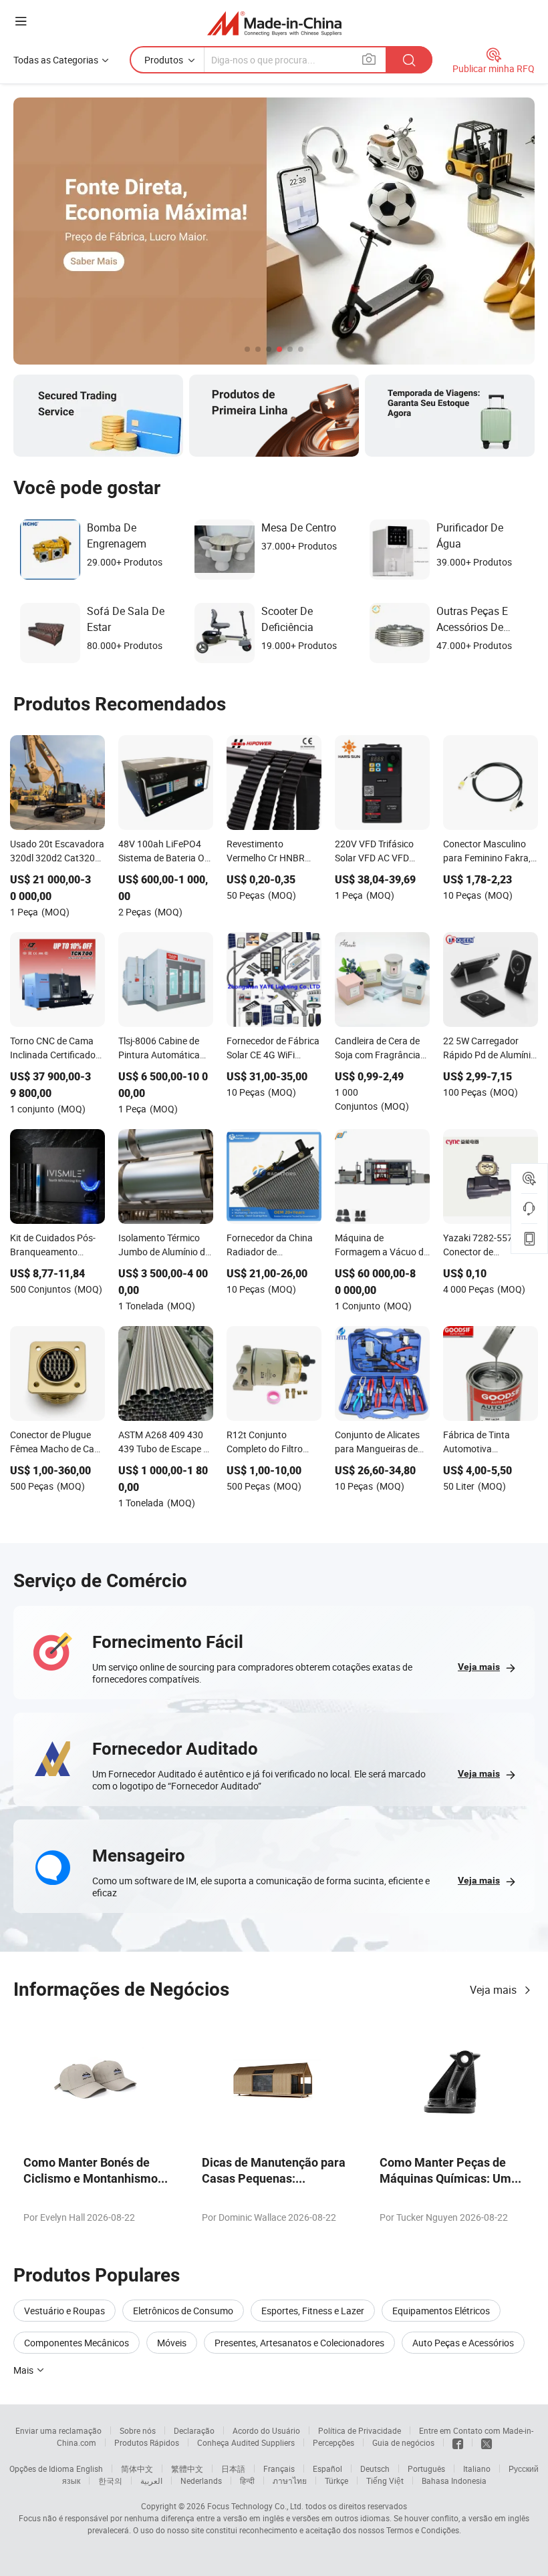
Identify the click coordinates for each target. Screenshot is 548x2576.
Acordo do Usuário (266, 2430)
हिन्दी (247, 2481)
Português (426, 2468)
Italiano (477, 2468)
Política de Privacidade (360, 2430)
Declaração (194, 2430)
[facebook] (458, 2442)
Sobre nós (138, 2430)
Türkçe (336, 2481)
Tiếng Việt (385, 2481)
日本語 (233, 2468)
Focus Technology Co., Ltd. (255, 2506)
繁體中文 (187, 2468)
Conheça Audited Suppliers (246, 2442)
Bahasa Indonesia (454, 2481)
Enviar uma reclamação (58, 2430)
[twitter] (487, 2442)
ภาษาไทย (290, 2481)
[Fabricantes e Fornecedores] (274, 23)
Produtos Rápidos (147, 2442)
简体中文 (137, 2468)
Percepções (333, 2442)
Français (279, 2468)
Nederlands (201, 2481)
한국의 (110, 2481)
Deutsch (375, 2468)
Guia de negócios (403, 2442)
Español (327, 2468)
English (90, 2468)
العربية (151, 2481)
